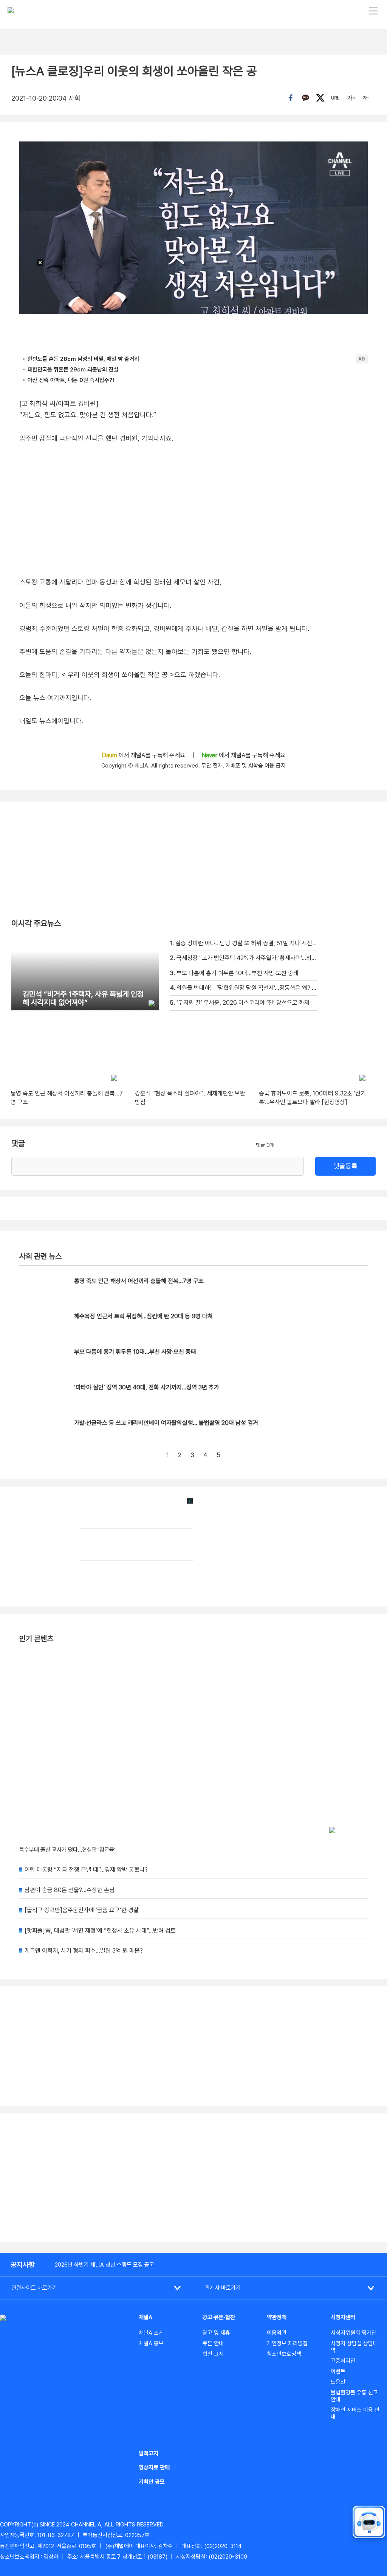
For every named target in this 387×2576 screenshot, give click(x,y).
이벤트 (338, 2371)
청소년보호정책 (284, 2354)
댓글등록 (345, 1166)
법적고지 (149, 2453)
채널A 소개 (151, 2333)
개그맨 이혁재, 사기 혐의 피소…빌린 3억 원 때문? (84, 1951)
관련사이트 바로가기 (34, 2288)
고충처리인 (343, 2361)
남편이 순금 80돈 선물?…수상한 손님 (70, 1890)
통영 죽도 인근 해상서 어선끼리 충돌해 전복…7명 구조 (139, 1281)
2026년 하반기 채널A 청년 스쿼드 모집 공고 (104, 2265)
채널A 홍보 (151, 2343)
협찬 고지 (213, 2354)
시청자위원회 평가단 (354, 2333)
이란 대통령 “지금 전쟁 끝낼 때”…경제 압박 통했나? (86, 1870)
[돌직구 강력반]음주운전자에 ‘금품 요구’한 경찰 (82, 1910)
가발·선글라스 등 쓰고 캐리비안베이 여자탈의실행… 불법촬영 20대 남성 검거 (166, 1423)
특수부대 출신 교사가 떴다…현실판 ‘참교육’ (67, 1850)
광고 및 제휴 (216, 2333)
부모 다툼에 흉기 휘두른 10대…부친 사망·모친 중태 (135, 1352)
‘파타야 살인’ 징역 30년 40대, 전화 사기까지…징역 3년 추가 (147, 1387)
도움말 (338, 2382)
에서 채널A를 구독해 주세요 (144, 755)
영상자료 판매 (154, 2467)
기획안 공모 (152, 2482)
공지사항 (23, 2264)
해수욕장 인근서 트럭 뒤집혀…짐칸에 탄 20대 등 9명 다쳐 (143, 1316)
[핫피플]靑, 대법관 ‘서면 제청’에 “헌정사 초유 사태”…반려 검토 (100, 1930)
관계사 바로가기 (223, 2288)
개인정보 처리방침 (287, 2343)
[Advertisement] (193, 2178)
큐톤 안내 (213, 2343)
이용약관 (277, 2333)
